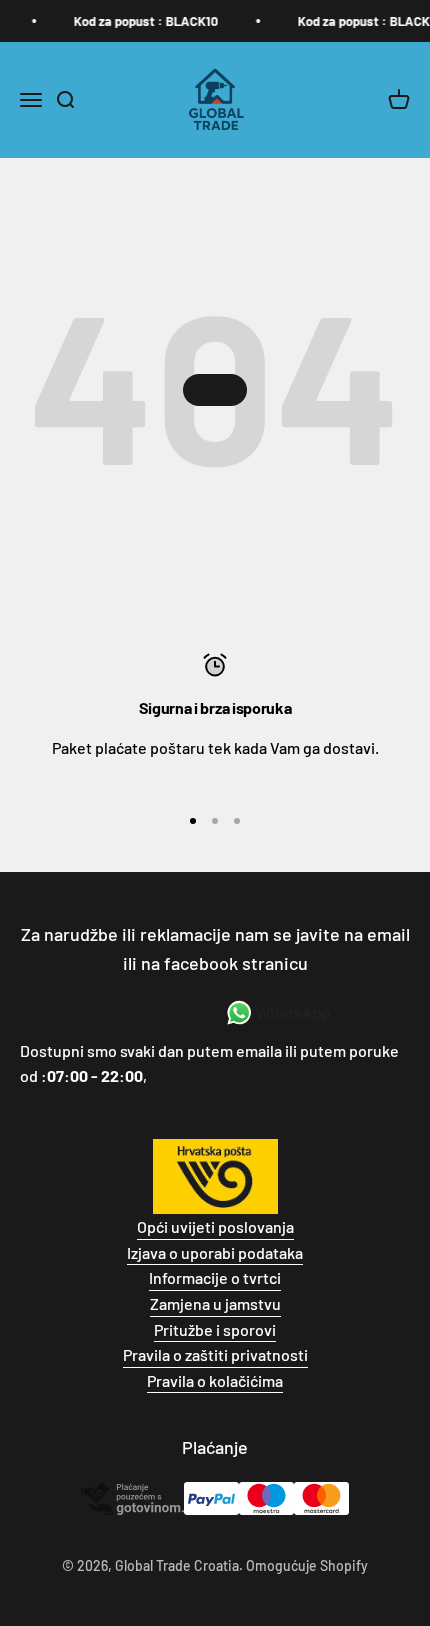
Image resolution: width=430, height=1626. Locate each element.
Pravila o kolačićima (215, 1380)
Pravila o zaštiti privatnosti (215, 1354)
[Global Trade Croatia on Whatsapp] (277, 1013)
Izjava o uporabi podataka (215, 1252)
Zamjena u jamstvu (215, 1303)
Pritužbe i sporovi (215, 1329)
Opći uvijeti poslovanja (215, 1226)
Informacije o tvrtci (215, 1277)
